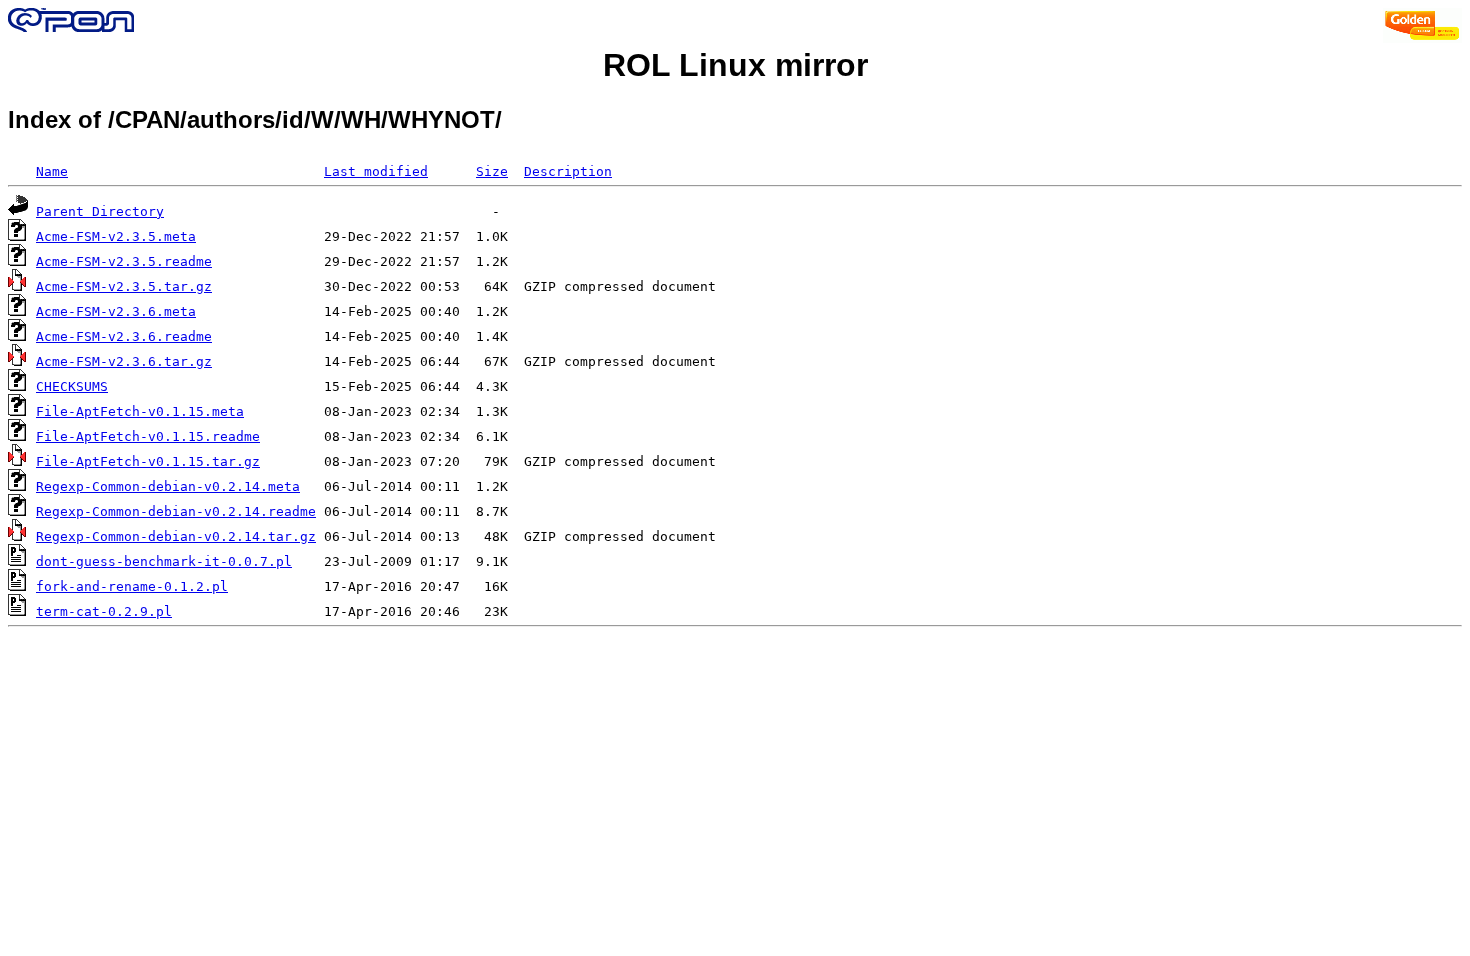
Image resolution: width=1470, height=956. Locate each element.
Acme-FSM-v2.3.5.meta (116, 236)
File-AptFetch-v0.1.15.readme (148, 436)
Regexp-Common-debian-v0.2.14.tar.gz (176, 536)
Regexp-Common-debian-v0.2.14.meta (168, 486)
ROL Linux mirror (735, 65)
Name (52, 171)
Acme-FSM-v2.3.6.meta (116, 311)
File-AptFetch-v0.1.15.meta (140, 411)
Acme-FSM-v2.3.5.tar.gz (124, 286)
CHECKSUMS (72, 386)
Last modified (376, 171)
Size (492, 171)
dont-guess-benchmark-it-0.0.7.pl (164, 561)
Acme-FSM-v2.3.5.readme (124, 261)
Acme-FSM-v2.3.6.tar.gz (124, 361)
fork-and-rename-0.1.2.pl (132, 586)
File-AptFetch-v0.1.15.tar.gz (148, 461)
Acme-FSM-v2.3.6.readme (124, 336)
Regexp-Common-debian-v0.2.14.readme (176, 511)
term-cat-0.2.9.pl (104, 611)
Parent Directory (100, 211)
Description (568, 171)
